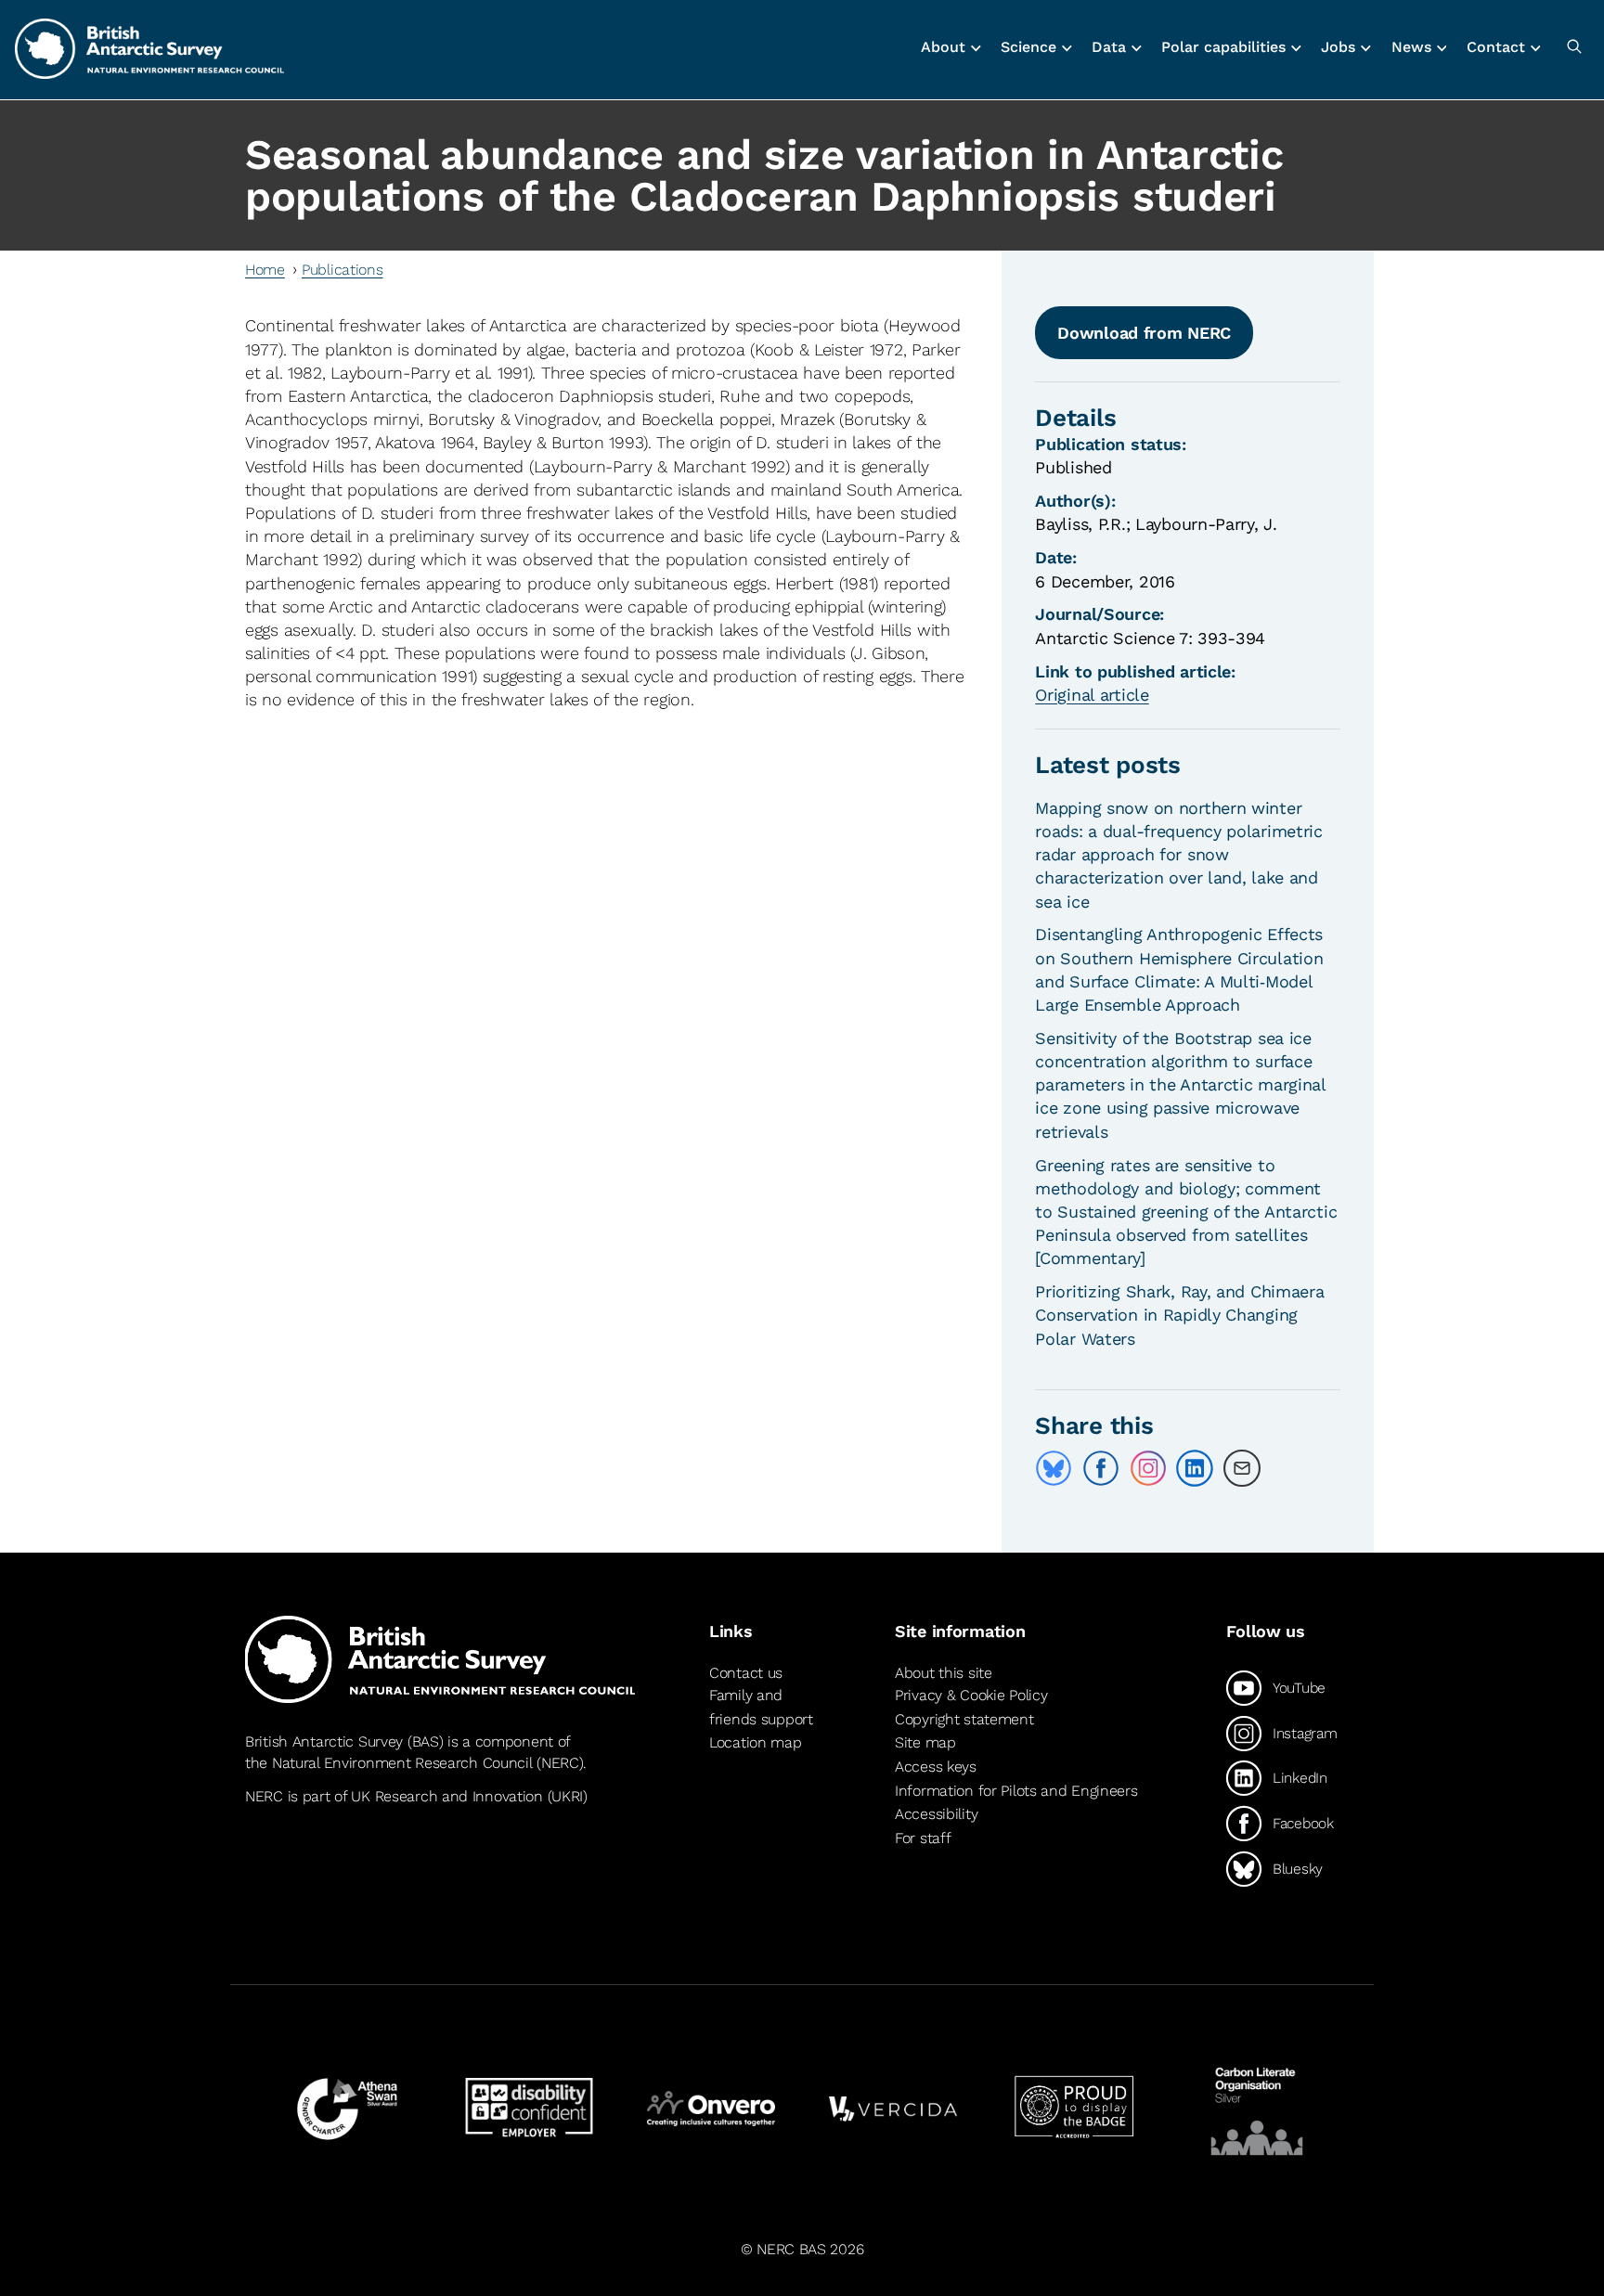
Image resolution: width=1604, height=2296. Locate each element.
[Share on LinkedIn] (1195, 1468)
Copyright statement (964, 1719)
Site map (925, 1742)
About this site (944, 1673)
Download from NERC (1144, 333)
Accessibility (936, 1814)
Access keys (936, 1767)
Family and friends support (761, 1707)
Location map (756, 1742)
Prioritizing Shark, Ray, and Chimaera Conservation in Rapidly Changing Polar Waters (1179, 1315)
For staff (923, 1838)
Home (265, 270)
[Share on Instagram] (1148, 1468)
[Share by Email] (1242, 1468)
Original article (1092, 695)
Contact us (746, 1673)
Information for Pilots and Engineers (1016, 1791)
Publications (343, 270)
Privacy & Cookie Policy (971, 1695)
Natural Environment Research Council (402, 1763)
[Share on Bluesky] (1054, 1468)
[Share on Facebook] (1101, 1468)
